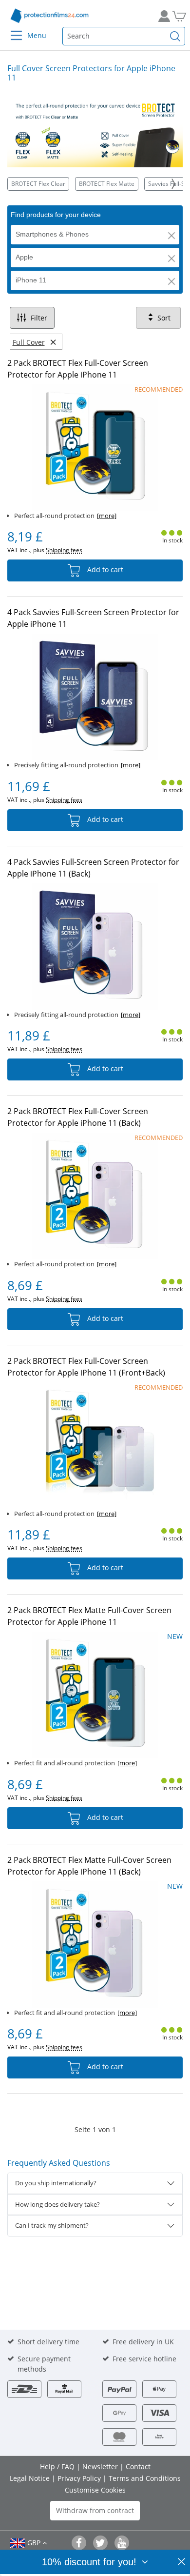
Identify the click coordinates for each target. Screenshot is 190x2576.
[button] (171, 236)
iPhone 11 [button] (31, 280)
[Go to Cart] (178, 16)
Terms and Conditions (145, 2478)
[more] (107, 516)
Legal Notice (31, 2478)
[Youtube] (122, 2543)
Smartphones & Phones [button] (52, 234)
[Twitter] (100, 2543)
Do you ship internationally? (56, 2183)
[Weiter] (173, 184)
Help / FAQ (58, 2466)
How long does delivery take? (57, 2204)
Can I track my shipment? (52, 2225)
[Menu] (10, 29)
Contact (138, 2466)
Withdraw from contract (95, 2510)
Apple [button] (24, 257)
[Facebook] (79, 2543)
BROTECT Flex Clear (38, 184)
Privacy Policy (80, 2478)
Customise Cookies (95, 2490)
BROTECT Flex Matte (107, 184)
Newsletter (101, 2466)
